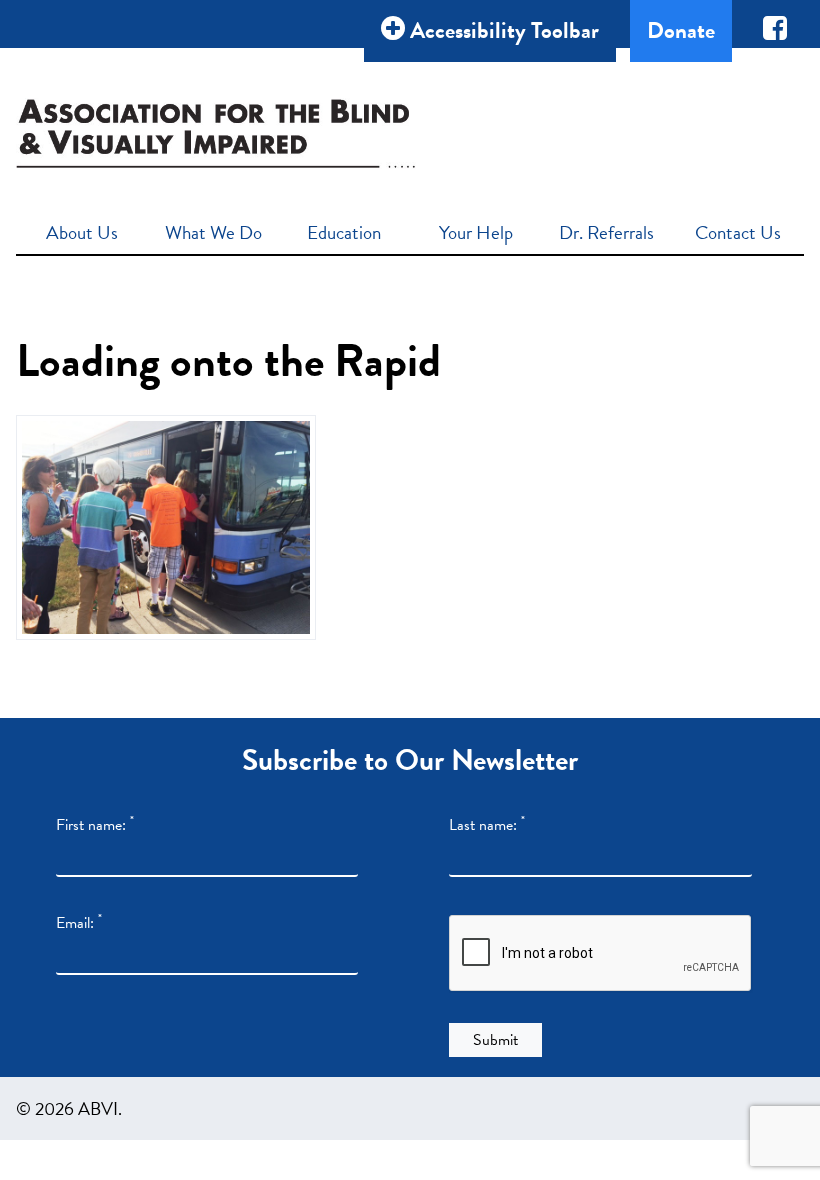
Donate (681, 30)
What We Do (213, 232)
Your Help (476, 232)
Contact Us (738, 232)
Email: (79, 923)
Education (344, 232)
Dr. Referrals (606, 232)
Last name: (487, 825)
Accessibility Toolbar (502, 30)
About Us (82, 232)
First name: (95, 825)
